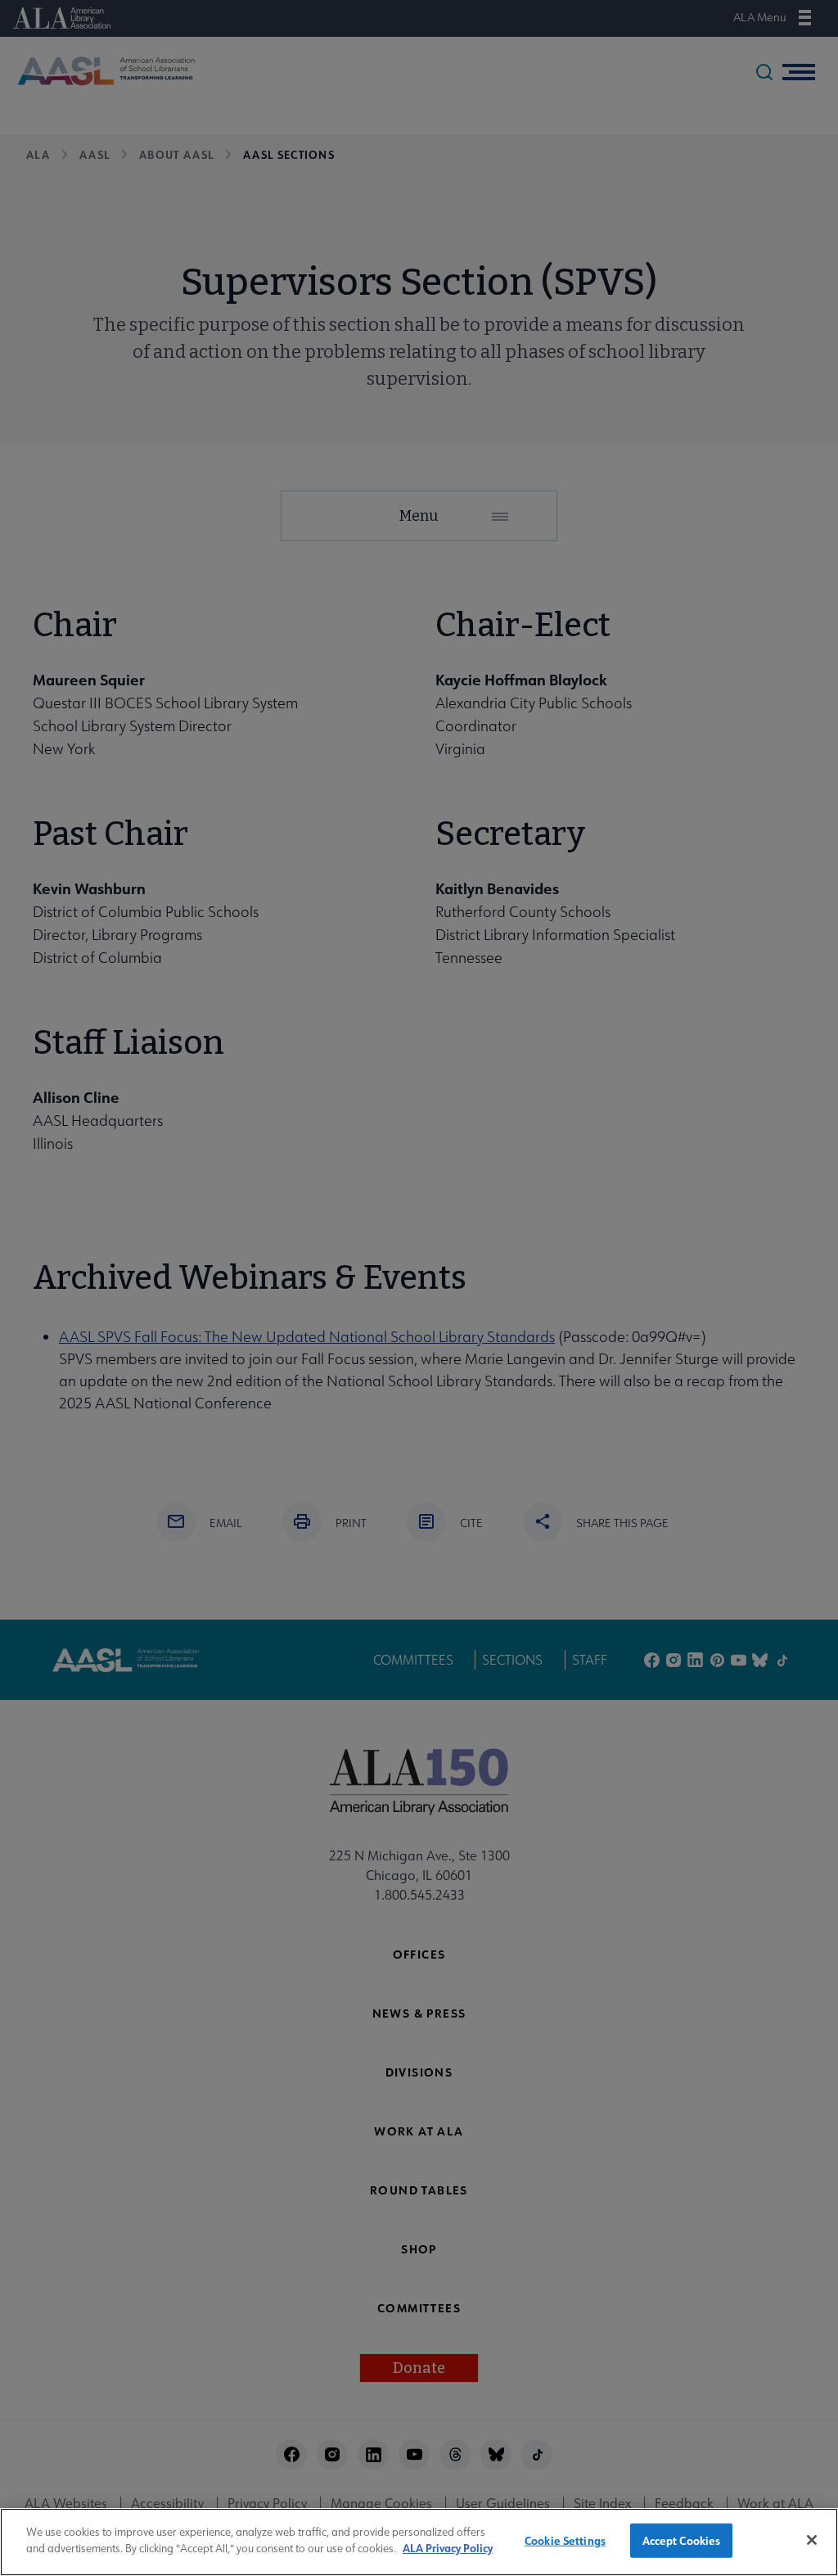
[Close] (812, 2540)
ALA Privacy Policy (448, 2548)
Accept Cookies (682, 2540)
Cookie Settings (565, 2540)
